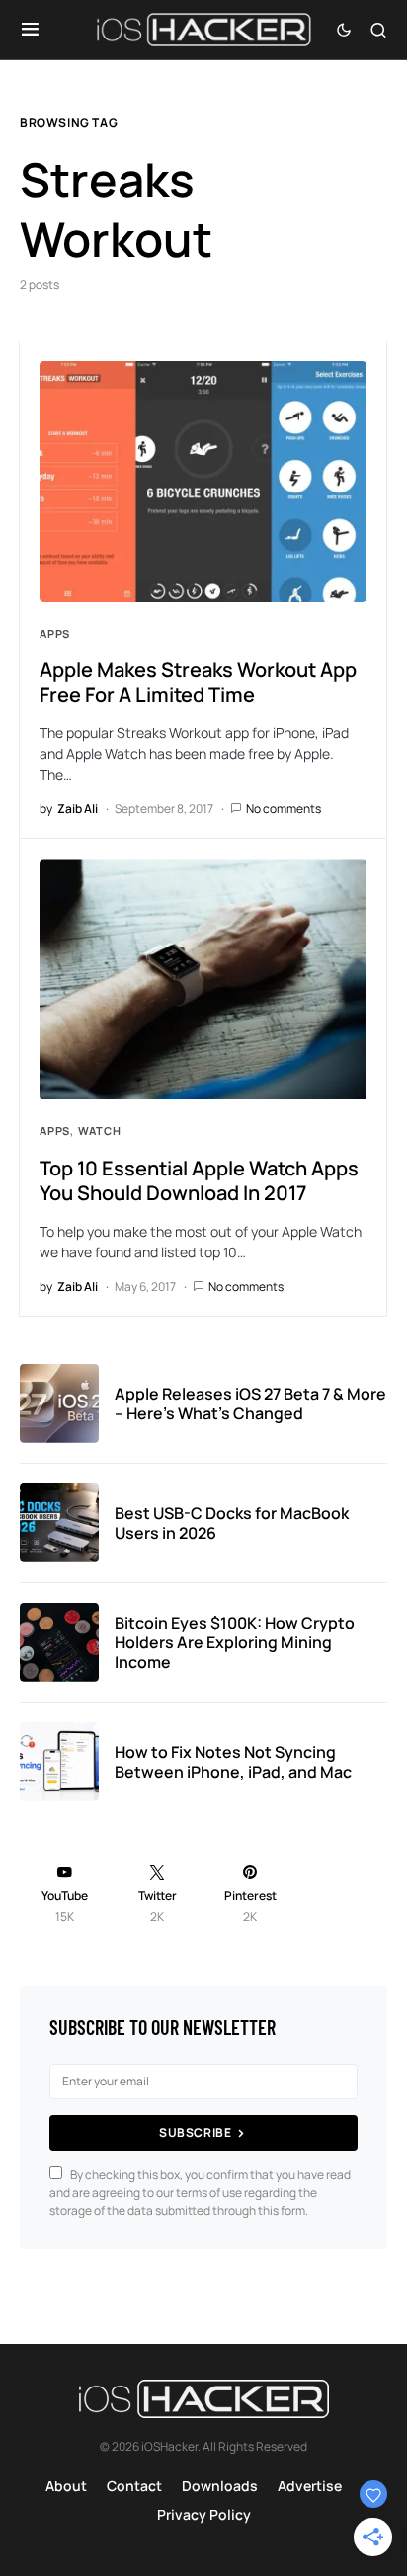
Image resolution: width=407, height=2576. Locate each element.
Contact (134, 2486)
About (66, 2486)
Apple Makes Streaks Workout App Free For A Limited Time (198, 682)
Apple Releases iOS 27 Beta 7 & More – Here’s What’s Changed (250, 1403)
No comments (284, 809)
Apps (55, 633)
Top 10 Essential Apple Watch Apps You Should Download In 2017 (199, 1180)
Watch (99, 1131)
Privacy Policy (204, 2514)
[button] (30, 30)
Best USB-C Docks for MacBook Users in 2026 (232, 1523)
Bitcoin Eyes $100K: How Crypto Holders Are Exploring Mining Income (235, 1642)
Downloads (220, 2486)
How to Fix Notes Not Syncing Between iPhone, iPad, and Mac (233, 1762)
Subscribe (195, 2132)
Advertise (310, 2486)
